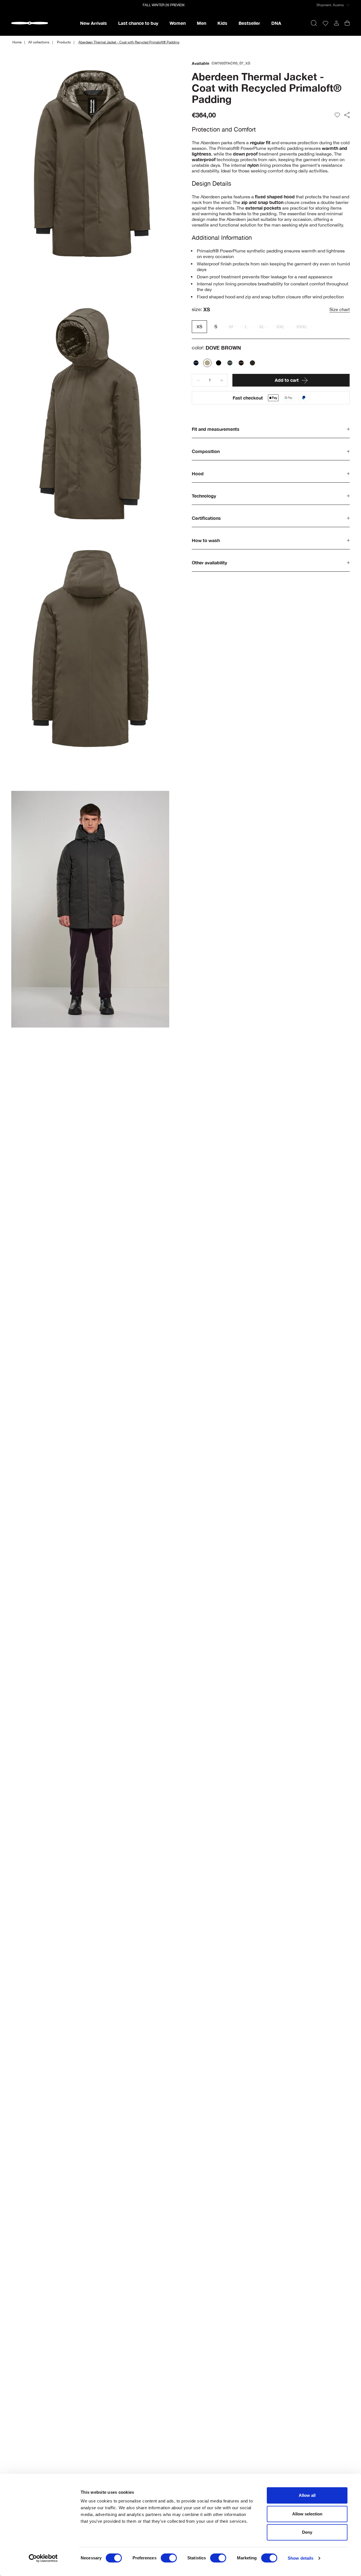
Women (178, 23)
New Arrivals (93, 23)
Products (64, 42)
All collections (39, 42)
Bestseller (249, 23)
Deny (307, 2532)
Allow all (307, 2495)
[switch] (169, 2558)
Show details (301, 2558)
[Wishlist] (325, 23)
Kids (222, 23)
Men (202, 23)
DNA (276, 23)
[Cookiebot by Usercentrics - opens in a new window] (43, 2558)
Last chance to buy (138, 23)
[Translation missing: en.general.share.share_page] (347, 115)
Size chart (340, 309)
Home (17, 42)
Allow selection (307, 2514)
